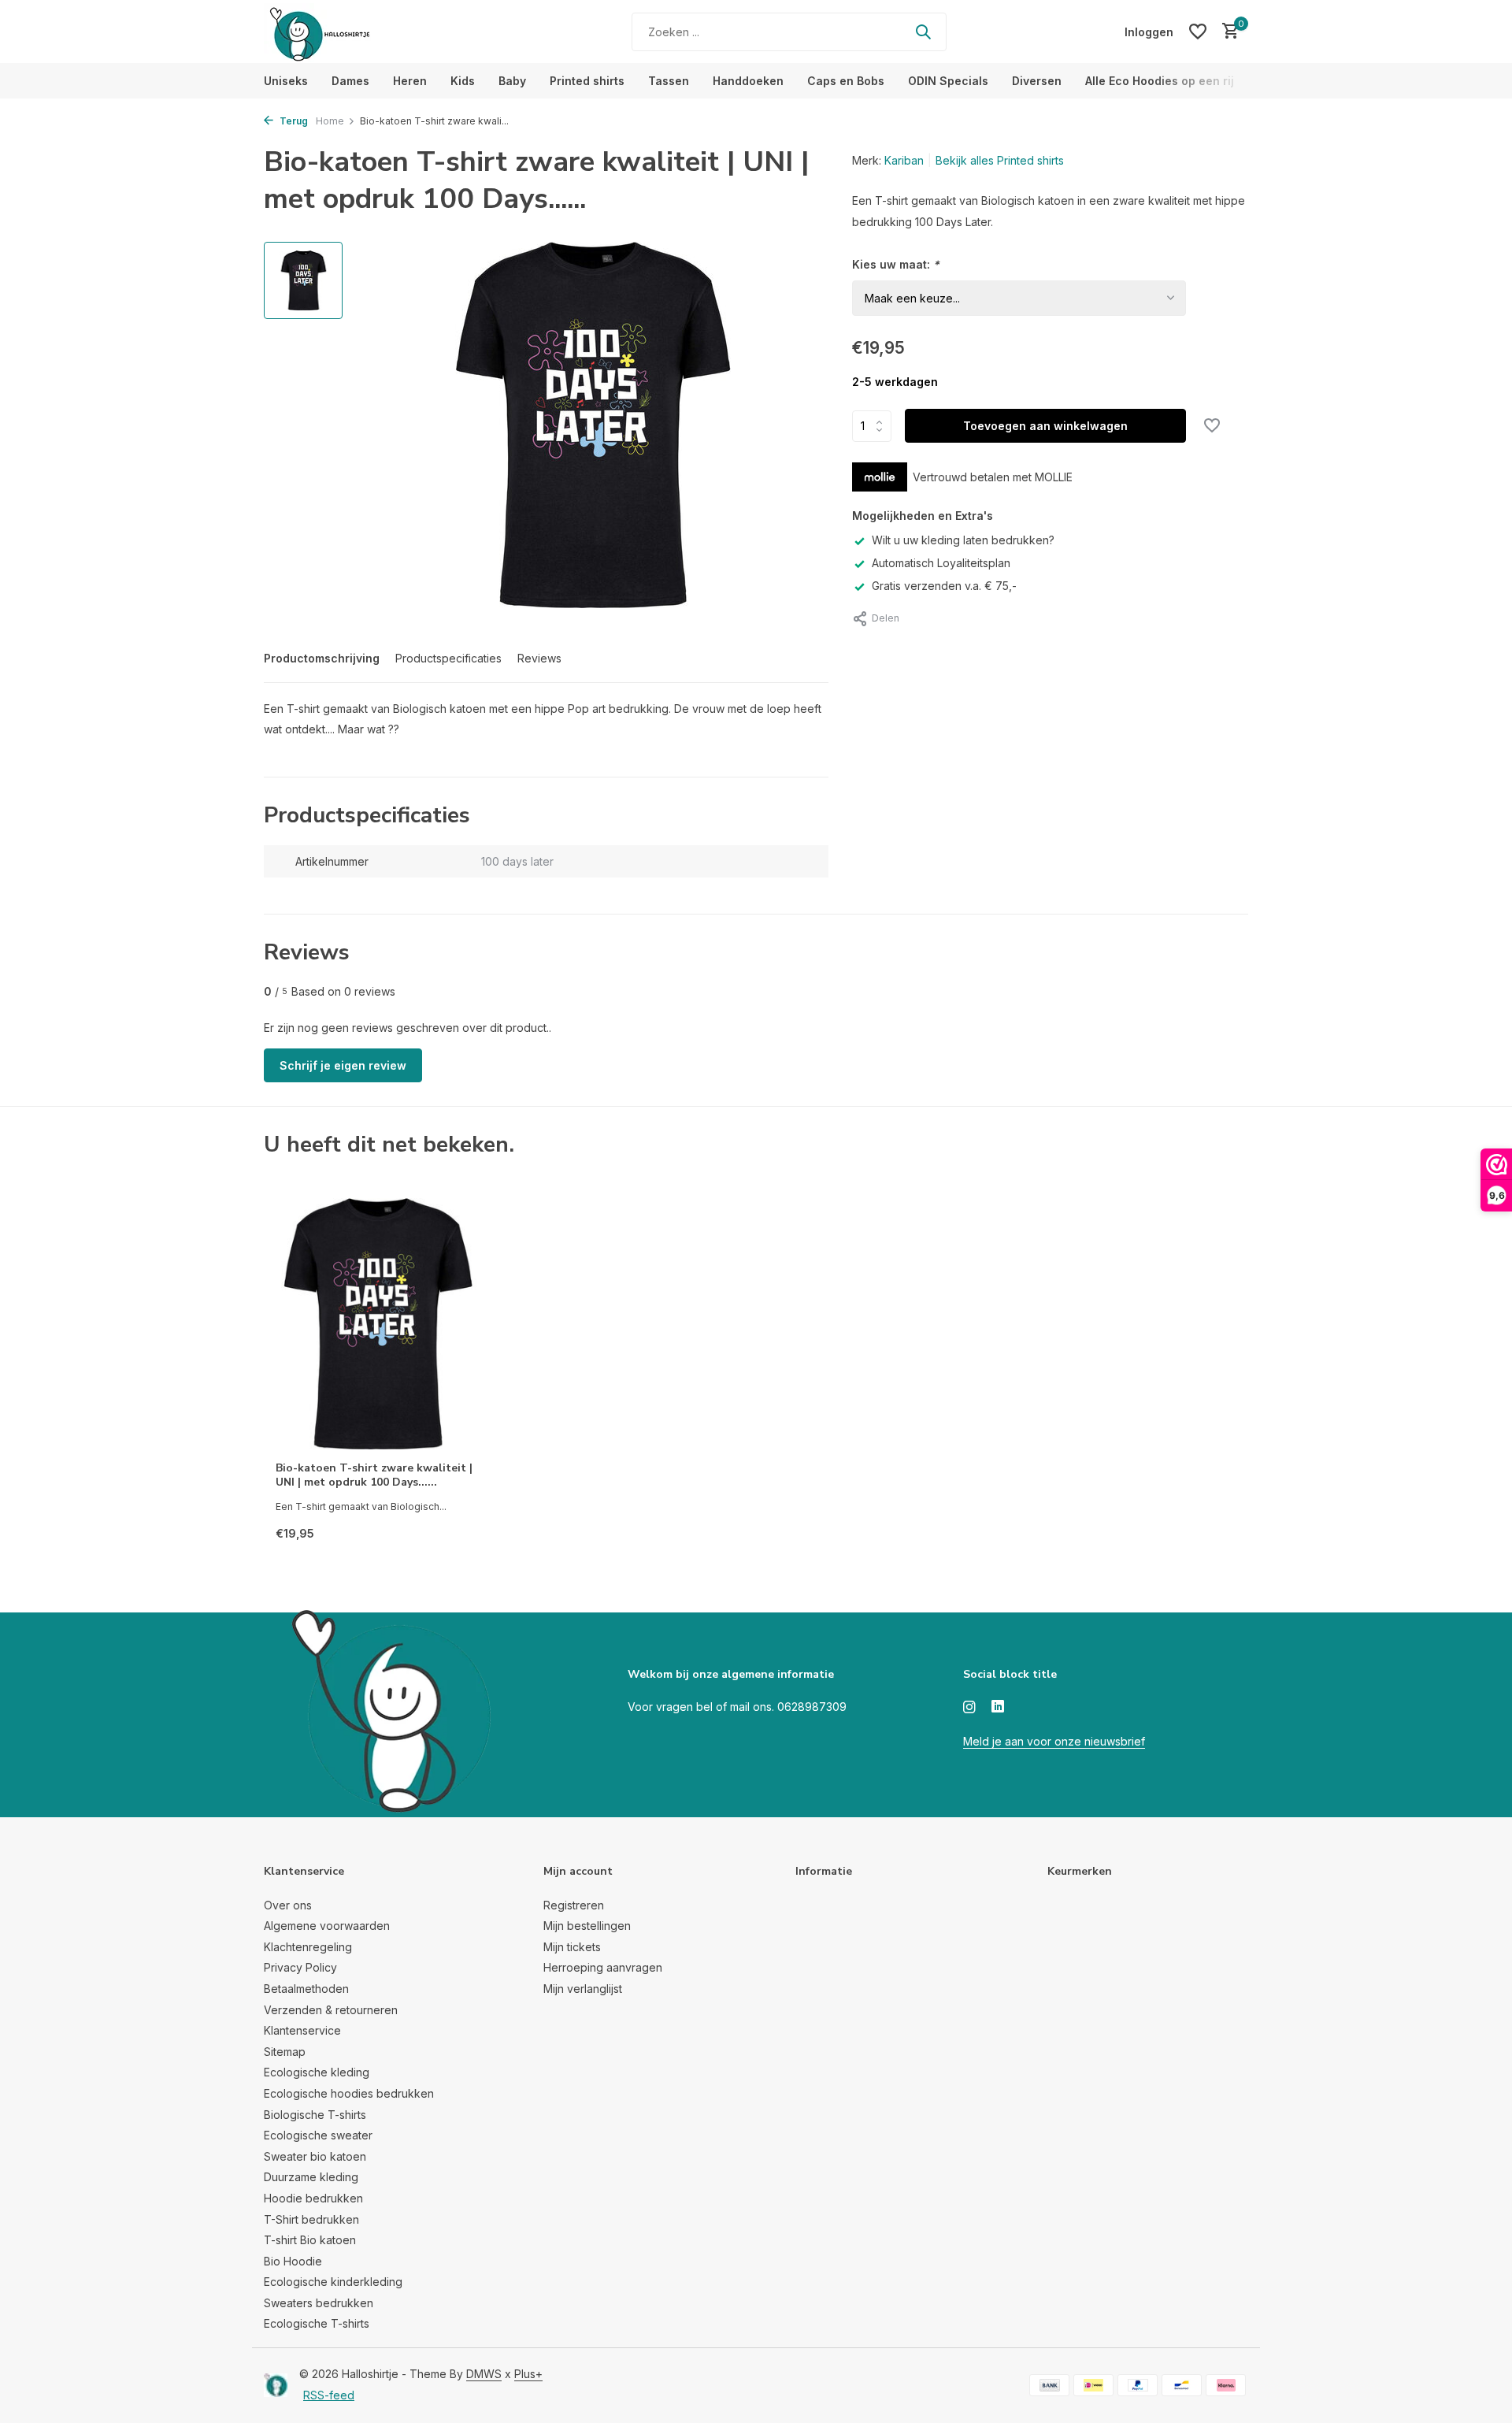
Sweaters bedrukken (319, 2303)
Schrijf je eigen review (343, 1065)
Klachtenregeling (308, 1947)
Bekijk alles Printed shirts (1000, 160)
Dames (350, 81)
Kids (463, 81)
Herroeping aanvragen (603, 1967)
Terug (293, 121)
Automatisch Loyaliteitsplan (941, 563)
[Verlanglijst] (1198, 32)
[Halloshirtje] (362, 32)
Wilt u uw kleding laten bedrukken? (963, 540)
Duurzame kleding (311, 2177)
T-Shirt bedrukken (311, 2219)
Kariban (904, 160)
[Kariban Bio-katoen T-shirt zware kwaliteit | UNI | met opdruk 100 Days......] (378, 1324)
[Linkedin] (998, 1708)
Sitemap (285, 2052)
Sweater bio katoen (315, 2156)
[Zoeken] (923, 32)
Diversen (1037, 81)
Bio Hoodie (293, 2261)
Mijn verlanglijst (583, 1989)
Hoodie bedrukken (313, 2198)
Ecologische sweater (318, 2135)
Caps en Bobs (846, 81)
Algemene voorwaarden (327, 1926)
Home (330, 121)
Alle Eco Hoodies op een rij (1160, 81)
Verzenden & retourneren (331, 2010)
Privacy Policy (300, 1967)
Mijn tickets (572, 1947)
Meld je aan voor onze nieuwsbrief (1054, 1741)
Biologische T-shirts (315, 2115)
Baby (512, 81)
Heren (410, 81)
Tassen (669, 81)
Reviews (539, 658)
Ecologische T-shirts (317, 2323)
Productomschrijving (322, 658)
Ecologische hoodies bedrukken (349, 2093)
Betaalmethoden (306, 1989)
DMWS (484, 2374)
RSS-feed (329, 2395)
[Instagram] (969, 1708)
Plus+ (528, 2374)
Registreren (574, 1905)
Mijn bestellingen (587, 1926)
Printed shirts (587, 81)
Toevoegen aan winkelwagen (1045, 426)
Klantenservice (302, 2030)
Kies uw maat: (896, 264)
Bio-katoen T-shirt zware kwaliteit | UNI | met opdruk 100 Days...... (374, 1475)
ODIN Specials (948, 81)
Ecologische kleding (317, 2072)
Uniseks (286, 81)
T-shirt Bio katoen (310, 2240)
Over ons (288, 1905)
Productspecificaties (448, 658)
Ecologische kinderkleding (333, 2282)
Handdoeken (748, 81)
